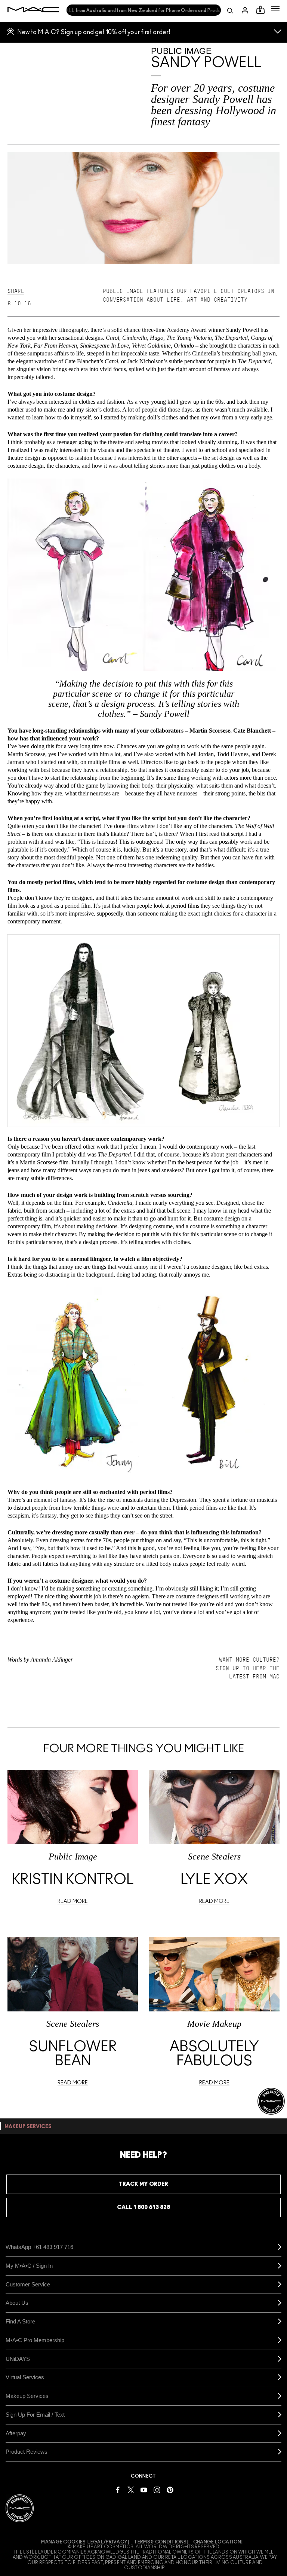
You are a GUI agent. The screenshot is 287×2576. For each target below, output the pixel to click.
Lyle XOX (214, 1880)
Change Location (217, 2542)
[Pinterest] (170, 2489)
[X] (131, 2489)
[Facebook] (118, 2489)
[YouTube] (144, 2489)
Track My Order (143, 2184)
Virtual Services (25, 2377)
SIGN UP (227, 1668)
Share (16, 291)
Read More (73, 1901)
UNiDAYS (18, 2359)
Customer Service (28, 2284)
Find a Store (20, 2321)
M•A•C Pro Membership (35, 2340)
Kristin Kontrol (73, 1880)
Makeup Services (27, 2396)
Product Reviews (27, 2452)
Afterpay (16, 2433)
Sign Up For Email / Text (35, 2415)
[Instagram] (157, 2489)
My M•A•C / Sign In (29, 2266)
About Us (17, 2303)
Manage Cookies (63, 2542)
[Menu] (275, 9)
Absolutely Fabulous (214, 2054)
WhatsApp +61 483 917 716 (39, 2247)
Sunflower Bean (73, 2054)
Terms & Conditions (160, 2542)
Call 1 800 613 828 (143, 2207)
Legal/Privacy (107, 2542)
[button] (275, 9)
